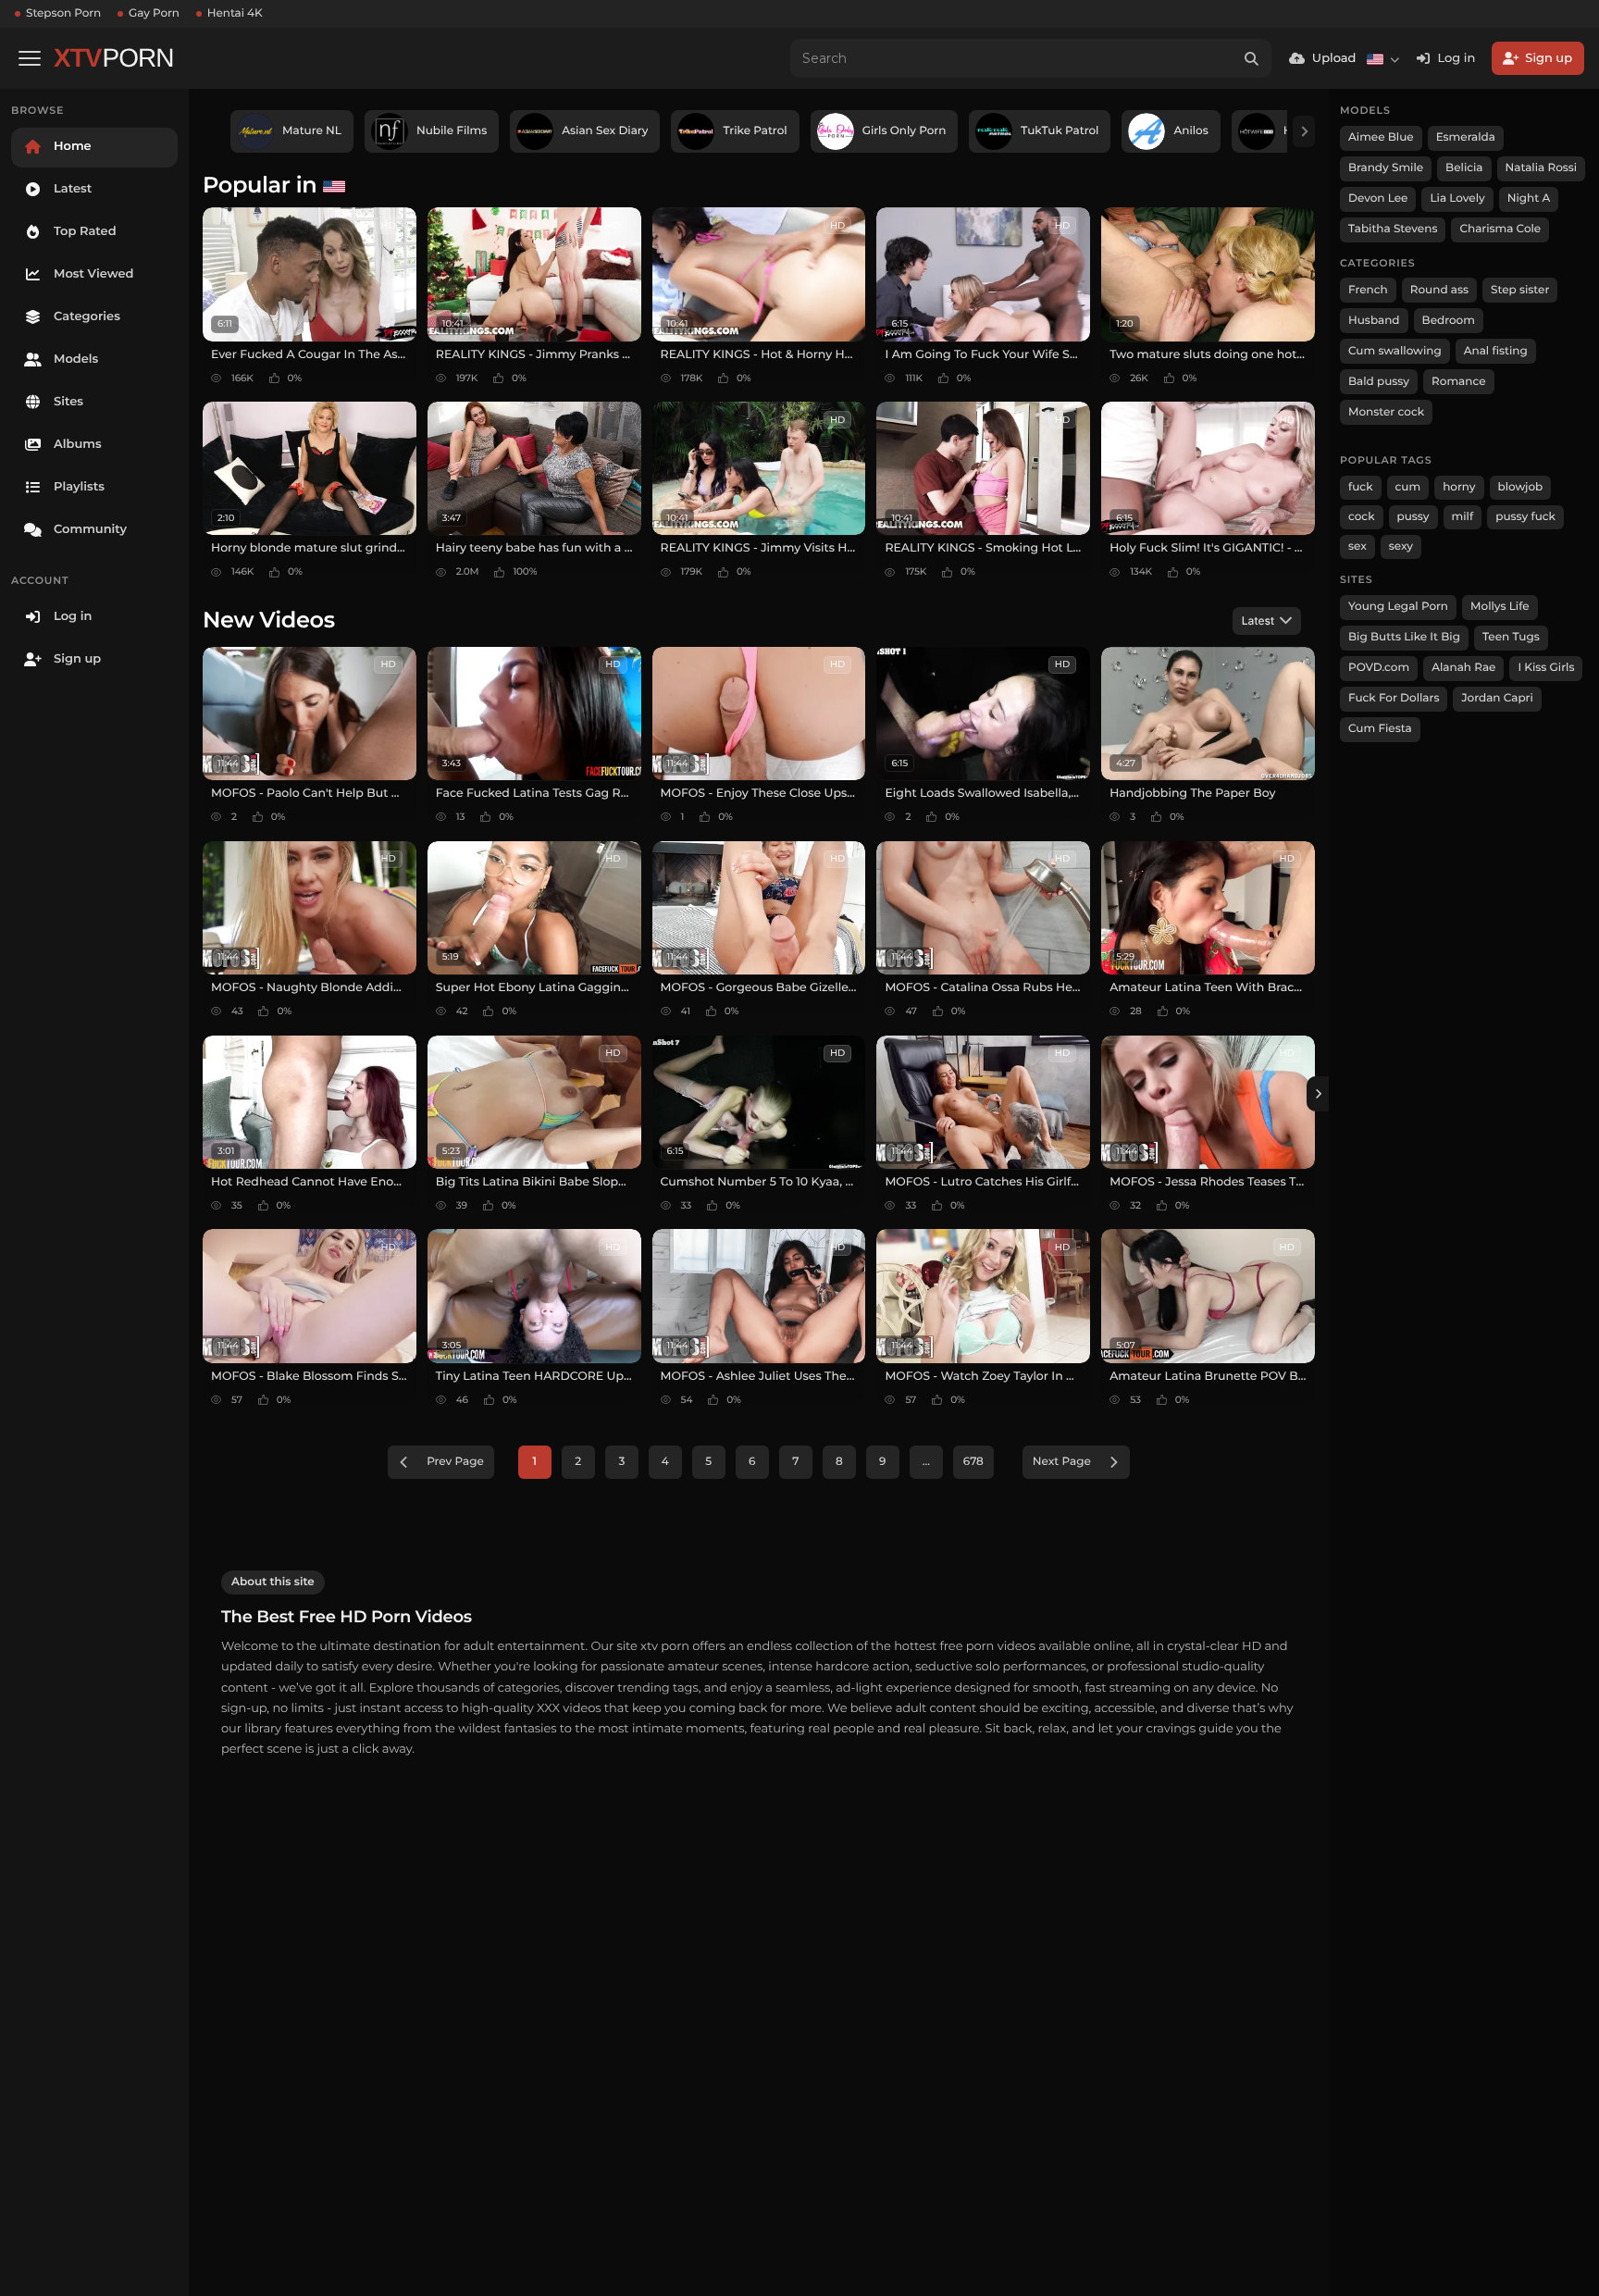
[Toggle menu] (30, 58)
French (1368, 290)
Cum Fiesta (1380, 729)
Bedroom (1449, 321)
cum (1408, 487)
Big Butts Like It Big (1404, 637)
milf (1463, 517)
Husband (1374, 321)
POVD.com (1379, 668)
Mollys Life (1500, 607)
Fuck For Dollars (1394, 698)
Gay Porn (154, 13)
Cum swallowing (1395, 351)
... (926, 1462)
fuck (1361, 487)
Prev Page (455, 1462)
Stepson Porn (63, 13)
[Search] (1252, 58)
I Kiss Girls (1546, 668)
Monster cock (1386, 412)
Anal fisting (1496, 351)
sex (1357, 546)
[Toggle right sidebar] (1318, 1094)
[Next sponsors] (1304, 131)
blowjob (1521, 487)
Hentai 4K (235, 13)
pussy (1413, 517)
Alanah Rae (1463, 668)
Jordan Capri (1497, 698)
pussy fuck (1525, 517)
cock (1362, 517)
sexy (1401, 546)
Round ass (1439, 290)
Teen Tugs (1511, 637)
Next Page (1062, 1462)
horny (1459, 487)
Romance (1458, 382)
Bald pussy (1379, 382)
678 (973, 1462)
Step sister (1520, 290)
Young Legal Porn (1398, 607)
